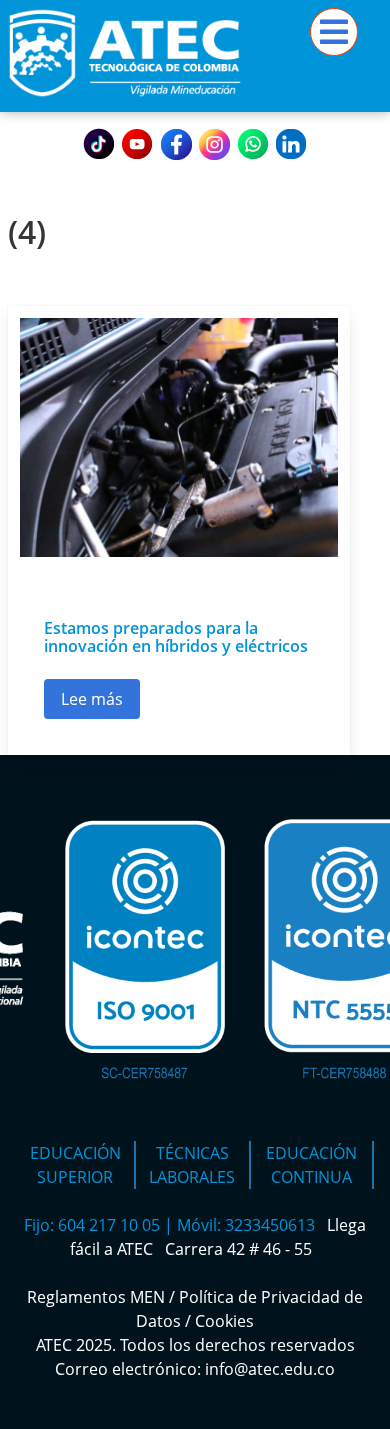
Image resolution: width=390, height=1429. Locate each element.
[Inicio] (125, 100)
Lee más (100, 703)
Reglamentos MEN (96, 1297)
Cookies (224, 1321)
